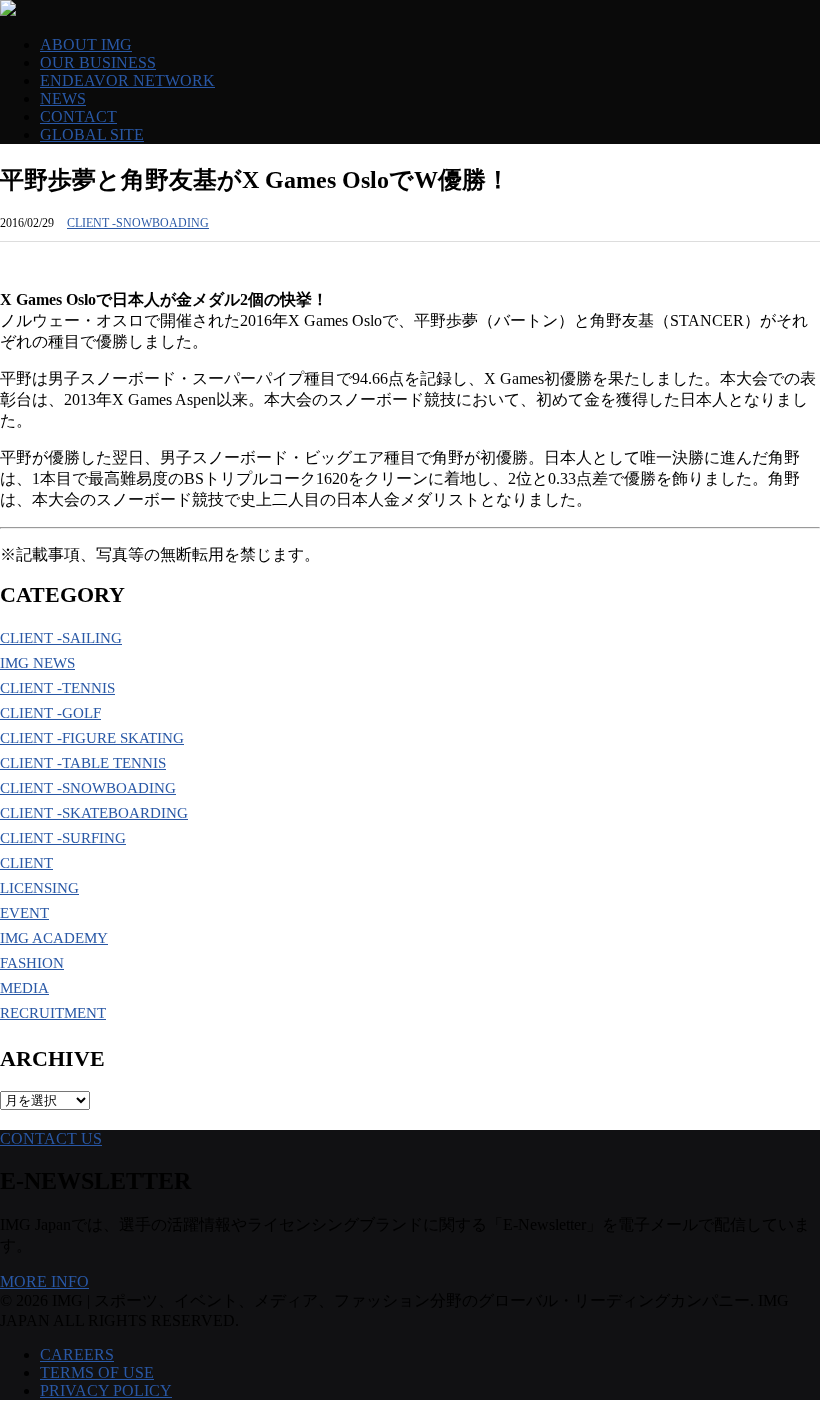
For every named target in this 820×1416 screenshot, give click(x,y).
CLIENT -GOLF (50, 713)
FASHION (32, 963)
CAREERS (77, 1354)
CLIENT (26, 863)
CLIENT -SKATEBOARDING (94, 813)
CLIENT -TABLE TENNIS (83, 763)
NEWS (63, 98)
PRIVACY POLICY (106, 1390)
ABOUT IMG (86, 44)
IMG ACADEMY (54, 938)
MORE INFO (44, 1281)
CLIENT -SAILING (61, 638)
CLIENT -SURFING (63, 838)
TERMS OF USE (97, 1372)
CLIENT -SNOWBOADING (138, 223)
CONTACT (78, 116)
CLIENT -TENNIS (57, 688)
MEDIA (24, 988)
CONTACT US (51, 1138)
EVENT (24, 913)
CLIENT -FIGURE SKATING (92, 738)
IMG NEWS (37, 663)
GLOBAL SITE (92, 134)
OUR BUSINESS (98, 62)
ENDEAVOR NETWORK (127, 80)
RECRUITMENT (53, 1013)
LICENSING (39, 888)
